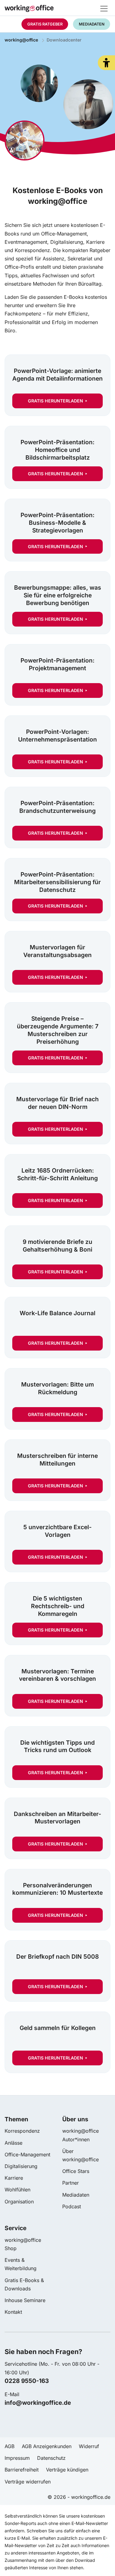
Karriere (14, 2178)
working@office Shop (23, 2244)
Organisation (19, 2202)
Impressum (17, 2458)
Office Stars (76, 2171)
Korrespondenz (22, 2131)
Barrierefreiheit (22, 2470)
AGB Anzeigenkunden (47, 2446)
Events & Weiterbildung (21, 2264)
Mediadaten (76, 2195)
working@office (21, 40)
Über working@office (80, 2155)
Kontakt (13, 2312)
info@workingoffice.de (38, 2403)
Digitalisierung (21, 2166)
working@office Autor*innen (80, 2135)
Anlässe (13, 2143)
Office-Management (27, 2155)
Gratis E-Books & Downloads (24, 2284)
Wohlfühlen (17, 2190)
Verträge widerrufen (28, 2482)
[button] (106, 63)
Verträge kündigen (67, 2470)
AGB (10, 2446)
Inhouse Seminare (25, 2300)
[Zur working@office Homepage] (57, 10)
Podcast (72, 2206)
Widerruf (89, 2446)
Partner (71, 2183)
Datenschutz (51, 2458)
